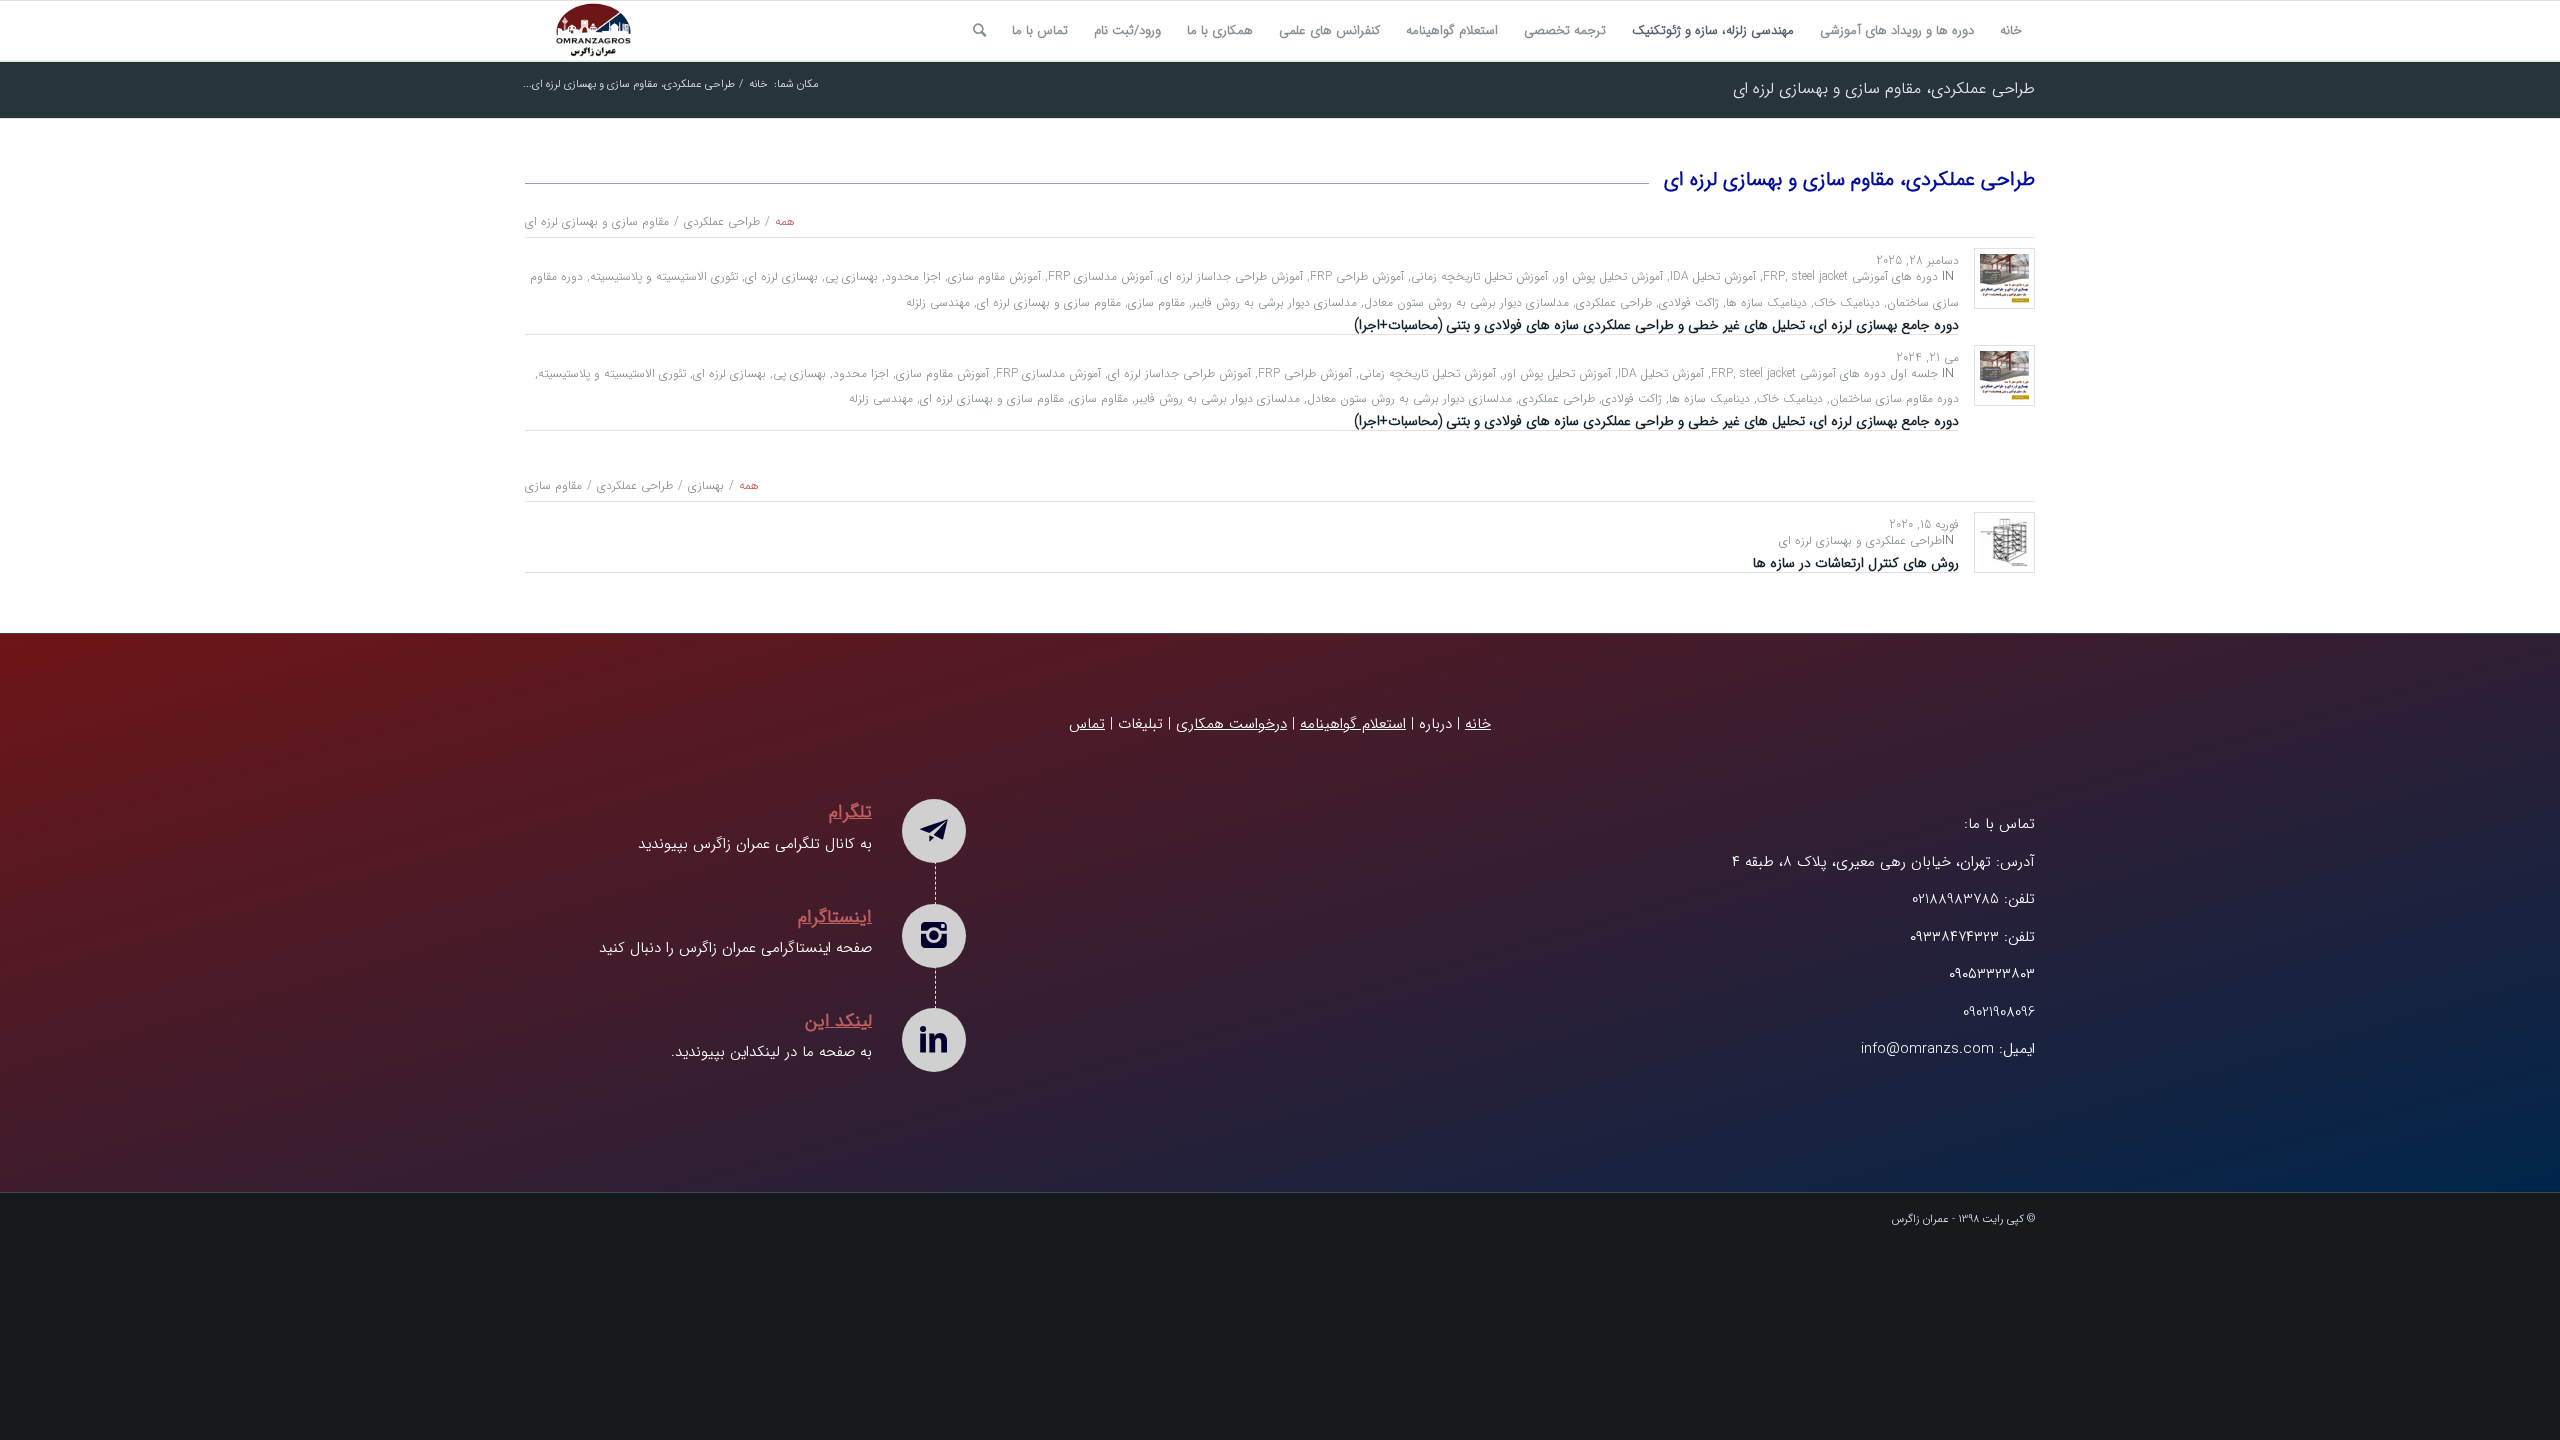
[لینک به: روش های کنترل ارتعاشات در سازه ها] (2004, 542)
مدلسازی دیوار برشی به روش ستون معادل (1466, 302)
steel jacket (1820, 276)
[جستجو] (979, 31)
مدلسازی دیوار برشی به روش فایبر (1274, 302)
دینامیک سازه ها (1766, 302)
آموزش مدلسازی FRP (1100, 276)
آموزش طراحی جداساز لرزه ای (1231, 276)
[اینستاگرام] (934, 936)
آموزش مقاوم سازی (994, 276)
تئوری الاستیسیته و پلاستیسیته (664, 276)
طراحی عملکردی (1614, 302)
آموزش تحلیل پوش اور (1609, 276)
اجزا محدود (913, 276)
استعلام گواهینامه (1353, 724)
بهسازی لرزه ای (781, 276)
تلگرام (850, 812)
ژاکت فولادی (1689, 302)
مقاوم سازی (1156, 302)
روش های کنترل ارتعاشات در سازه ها (1856, 563)
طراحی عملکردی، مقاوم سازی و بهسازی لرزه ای (1884, 88)
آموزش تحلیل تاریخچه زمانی (1479, 276)
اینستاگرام (835, 917)
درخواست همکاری (1231, 724)
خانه (1478, 724)
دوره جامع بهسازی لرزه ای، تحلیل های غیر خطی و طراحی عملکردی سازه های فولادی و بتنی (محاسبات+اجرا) (1656, 325)
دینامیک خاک (1847, 302)
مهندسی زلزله (938, 302)
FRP (1774, 276)
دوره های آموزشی (1895, 276)
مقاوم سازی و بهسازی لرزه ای (1049, 302)
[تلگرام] (934, 831)
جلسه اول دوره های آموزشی (1869, 373)
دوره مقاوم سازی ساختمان (1894, 398)
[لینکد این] (934, 1040)
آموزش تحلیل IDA (1713, 276)
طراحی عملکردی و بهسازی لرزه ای (1860, 540)
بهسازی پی (851, 276)
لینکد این (838, 1021)
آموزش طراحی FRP (1357, 276)
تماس (1087, 724)
